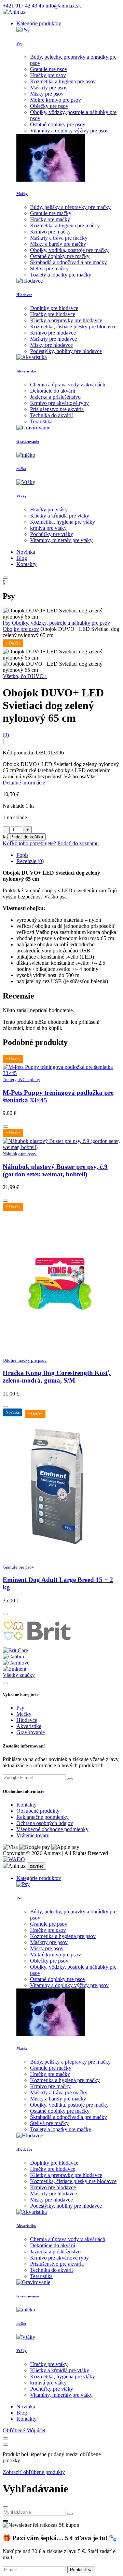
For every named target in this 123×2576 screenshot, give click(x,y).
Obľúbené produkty (38, 1811)
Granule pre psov (49, 69)
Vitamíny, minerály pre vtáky (61, 540)
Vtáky (22, 496)
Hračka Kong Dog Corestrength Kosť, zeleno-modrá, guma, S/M (57, 1377)
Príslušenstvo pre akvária (57, 409)
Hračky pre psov (48, 75)
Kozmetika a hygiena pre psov (63, 81)
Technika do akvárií (51, 415)
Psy (19, 43)
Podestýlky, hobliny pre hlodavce (66, 351)
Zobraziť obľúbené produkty (34, 2472)
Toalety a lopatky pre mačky (61, 275)
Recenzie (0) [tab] (30, 861)
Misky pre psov (47, 94)
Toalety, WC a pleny (22, 1080)
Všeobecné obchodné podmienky (52, 1829)
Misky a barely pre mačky (58, 244)
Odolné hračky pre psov (25, 1360)
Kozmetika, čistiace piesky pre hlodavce (73, 327)
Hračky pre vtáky (49, 509)
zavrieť (37, 1866)
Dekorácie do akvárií (53, 391)
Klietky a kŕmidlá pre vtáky (60, 516)
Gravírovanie (28, 441)
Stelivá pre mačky (49, 268)
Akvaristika (26, 371)
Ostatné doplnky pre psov (58, 124)
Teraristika (41, 421)
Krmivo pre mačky (50, 232)
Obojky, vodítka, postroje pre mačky (69, 250)
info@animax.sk (63, 6)
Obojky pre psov (21, 629)
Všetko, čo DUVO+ (25, 676)
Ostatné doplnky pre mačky (60, 256)
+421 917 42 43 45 (23, 6)
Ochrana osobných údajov (45, 1823)
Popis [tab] (22, 855)
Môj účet (36, 2430)
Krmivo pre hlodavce (53, 333)
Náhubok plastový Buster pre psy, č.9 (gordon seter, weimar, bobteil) (55, 1170)
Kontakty (26, 1805)
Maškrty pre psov (49, 88)
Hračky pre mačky (50, 219)
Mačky (22, 194)
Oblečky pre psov (49, 106)
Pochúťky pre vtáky (52, 534)
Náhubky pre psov (20, 1154)
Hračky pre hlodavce (53, 314)
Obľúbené (15, 2430)
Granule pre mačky (51, 213)
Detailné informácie (24, 783)
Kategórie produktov (39, 23)
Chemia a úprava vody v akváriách (68, 385)
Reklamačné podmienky (43, 1817)
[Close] (5, 2438)
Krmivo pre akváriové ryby (59, 403)
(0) (6, 735)
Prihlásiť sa (81, 2570)
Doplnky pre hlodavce (54, 308)
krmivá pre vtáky (48, 528)
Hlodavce (24, 295)
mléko (21, 469)
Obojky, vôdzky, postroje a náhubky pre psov (61, 623)
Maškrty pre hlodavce (53, 339)
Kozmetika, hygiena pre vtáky (63, 522)
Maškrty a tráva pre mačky (59, 238)
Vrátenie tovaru (33, 1835)
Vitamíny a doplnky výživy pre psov (69, 131)
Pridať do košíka (27, 837)
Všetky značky (19, 1675)
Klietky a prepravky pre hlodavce (66, 320)
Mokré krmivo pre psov (56, 100)
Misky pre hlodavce (51, 345)
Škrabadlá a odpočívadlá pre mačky (69, 262)
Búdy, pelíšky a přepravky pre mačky (70, 207)
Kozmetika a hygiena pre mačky (65, 225)
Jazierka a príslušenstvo (55, 397)
